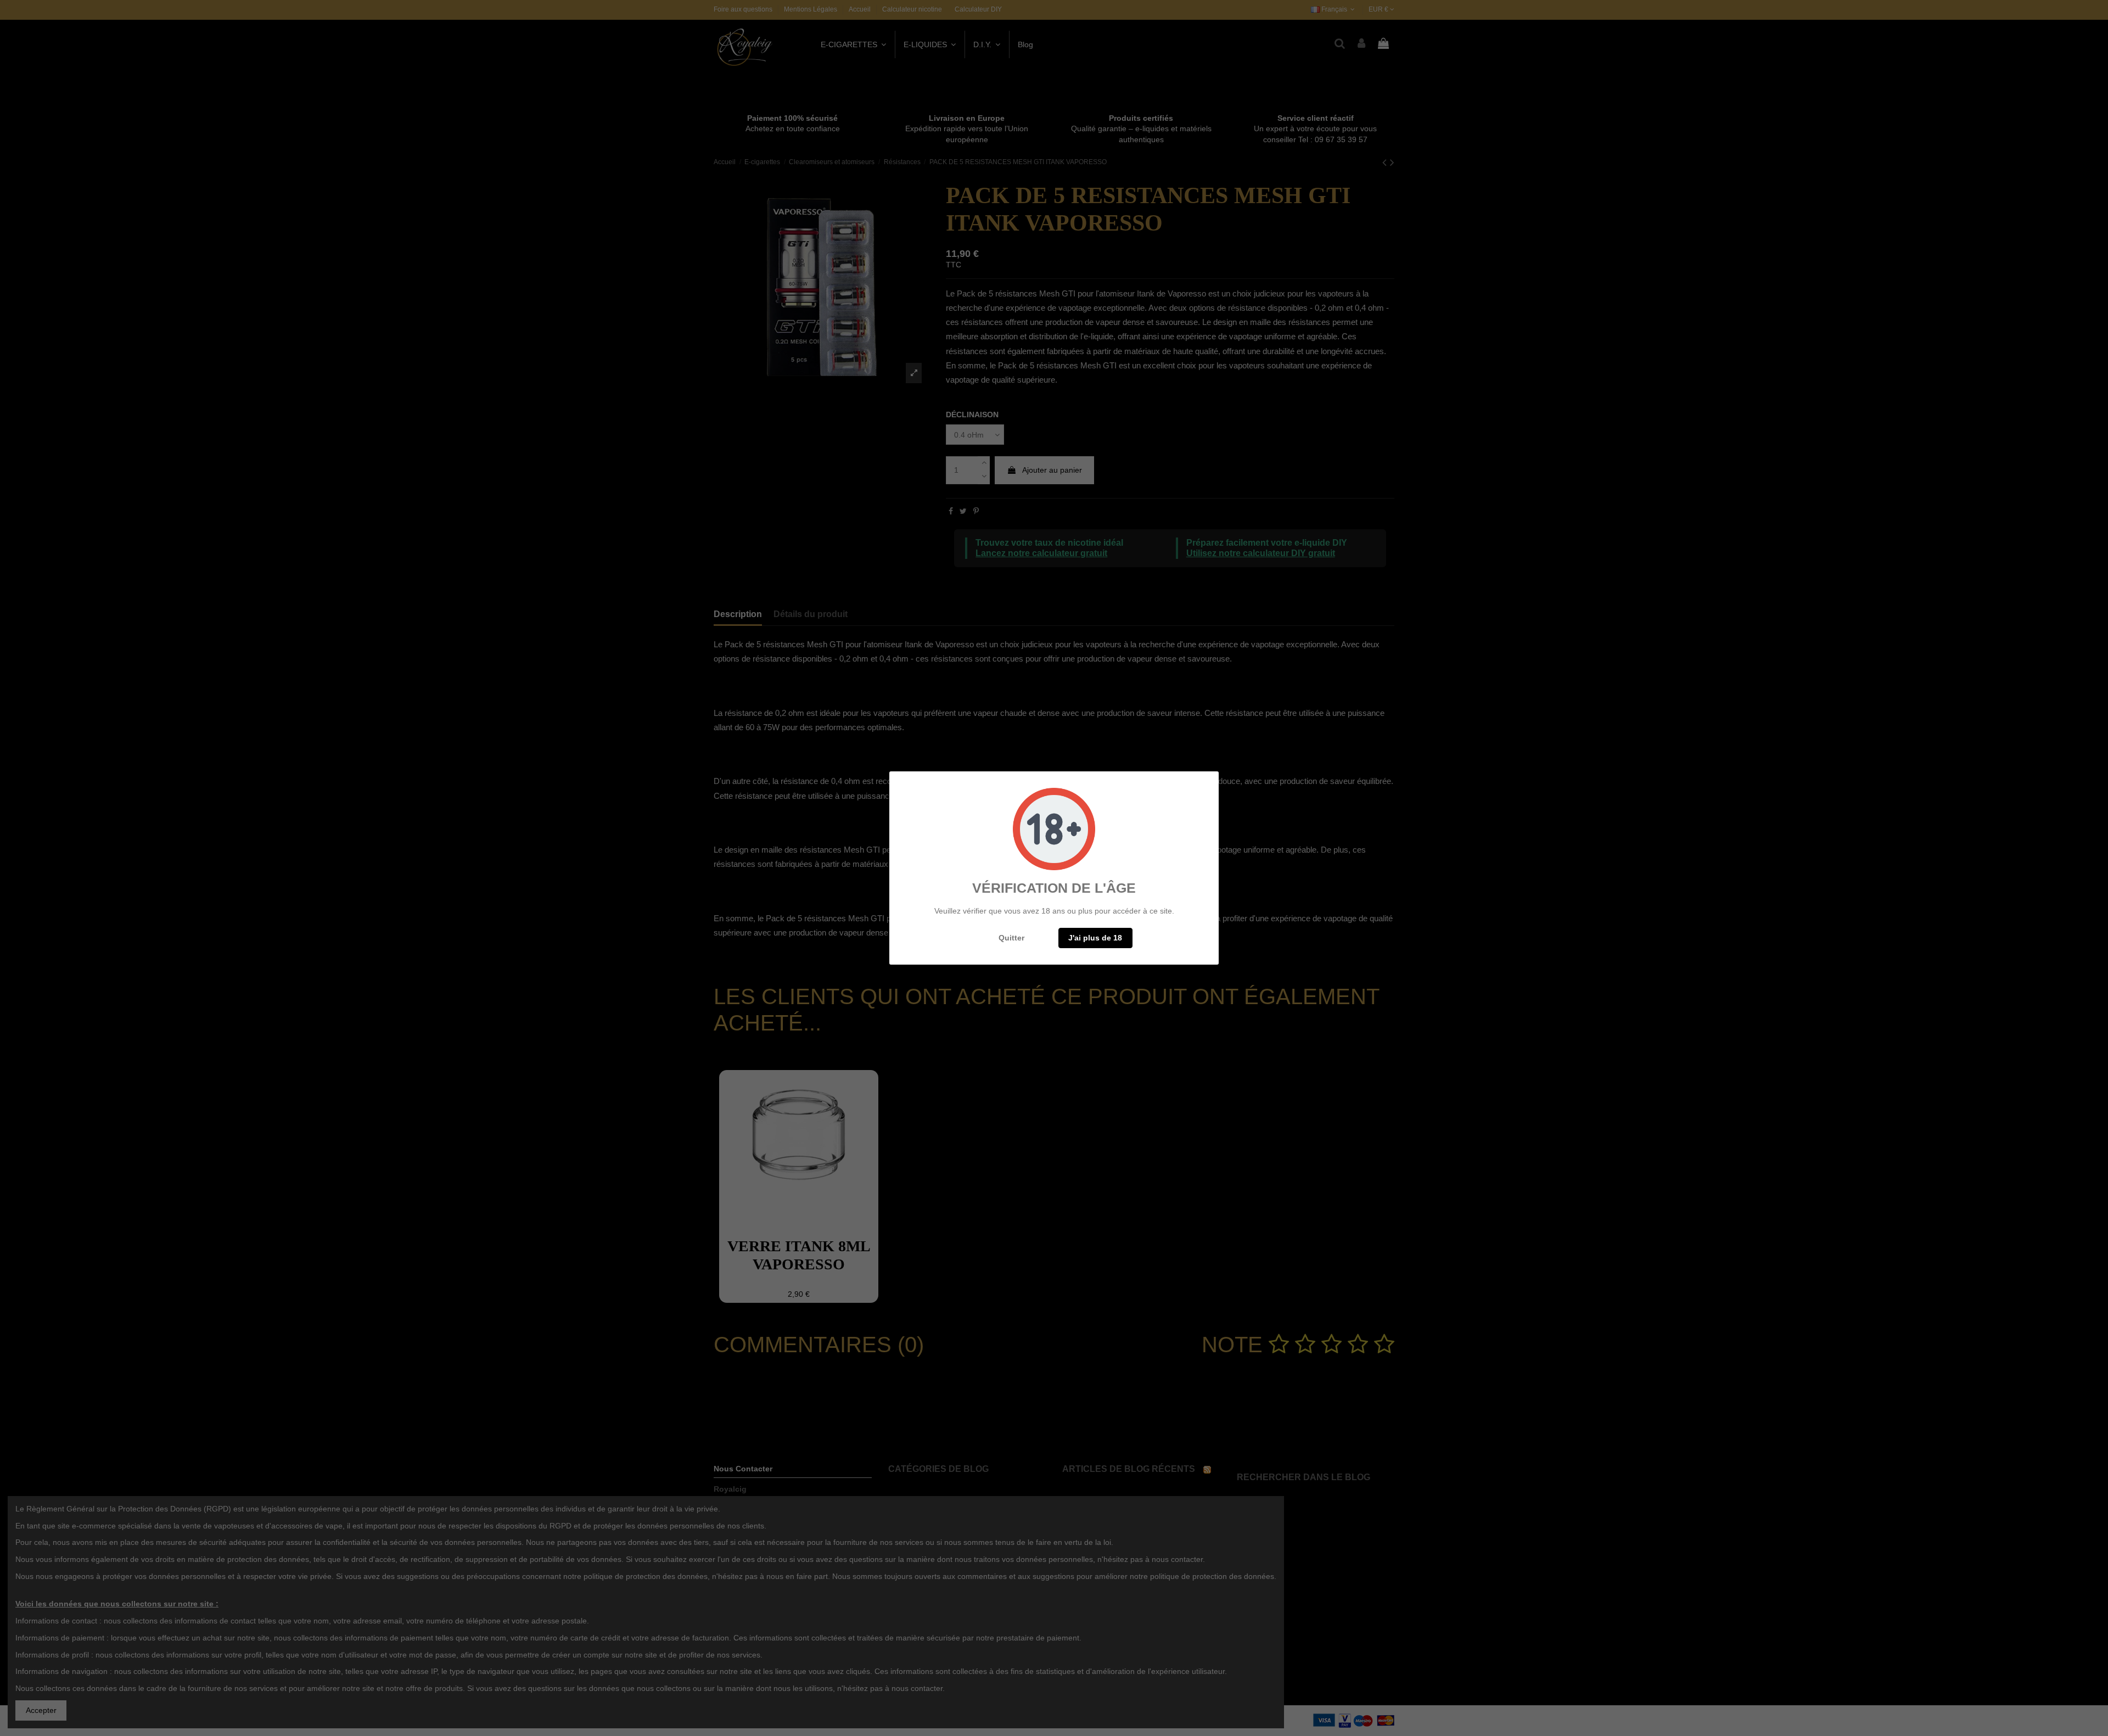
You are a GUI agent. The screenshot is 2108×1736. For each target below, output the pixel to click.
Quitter (1011, 938)
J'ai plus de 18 (1095, 938)
